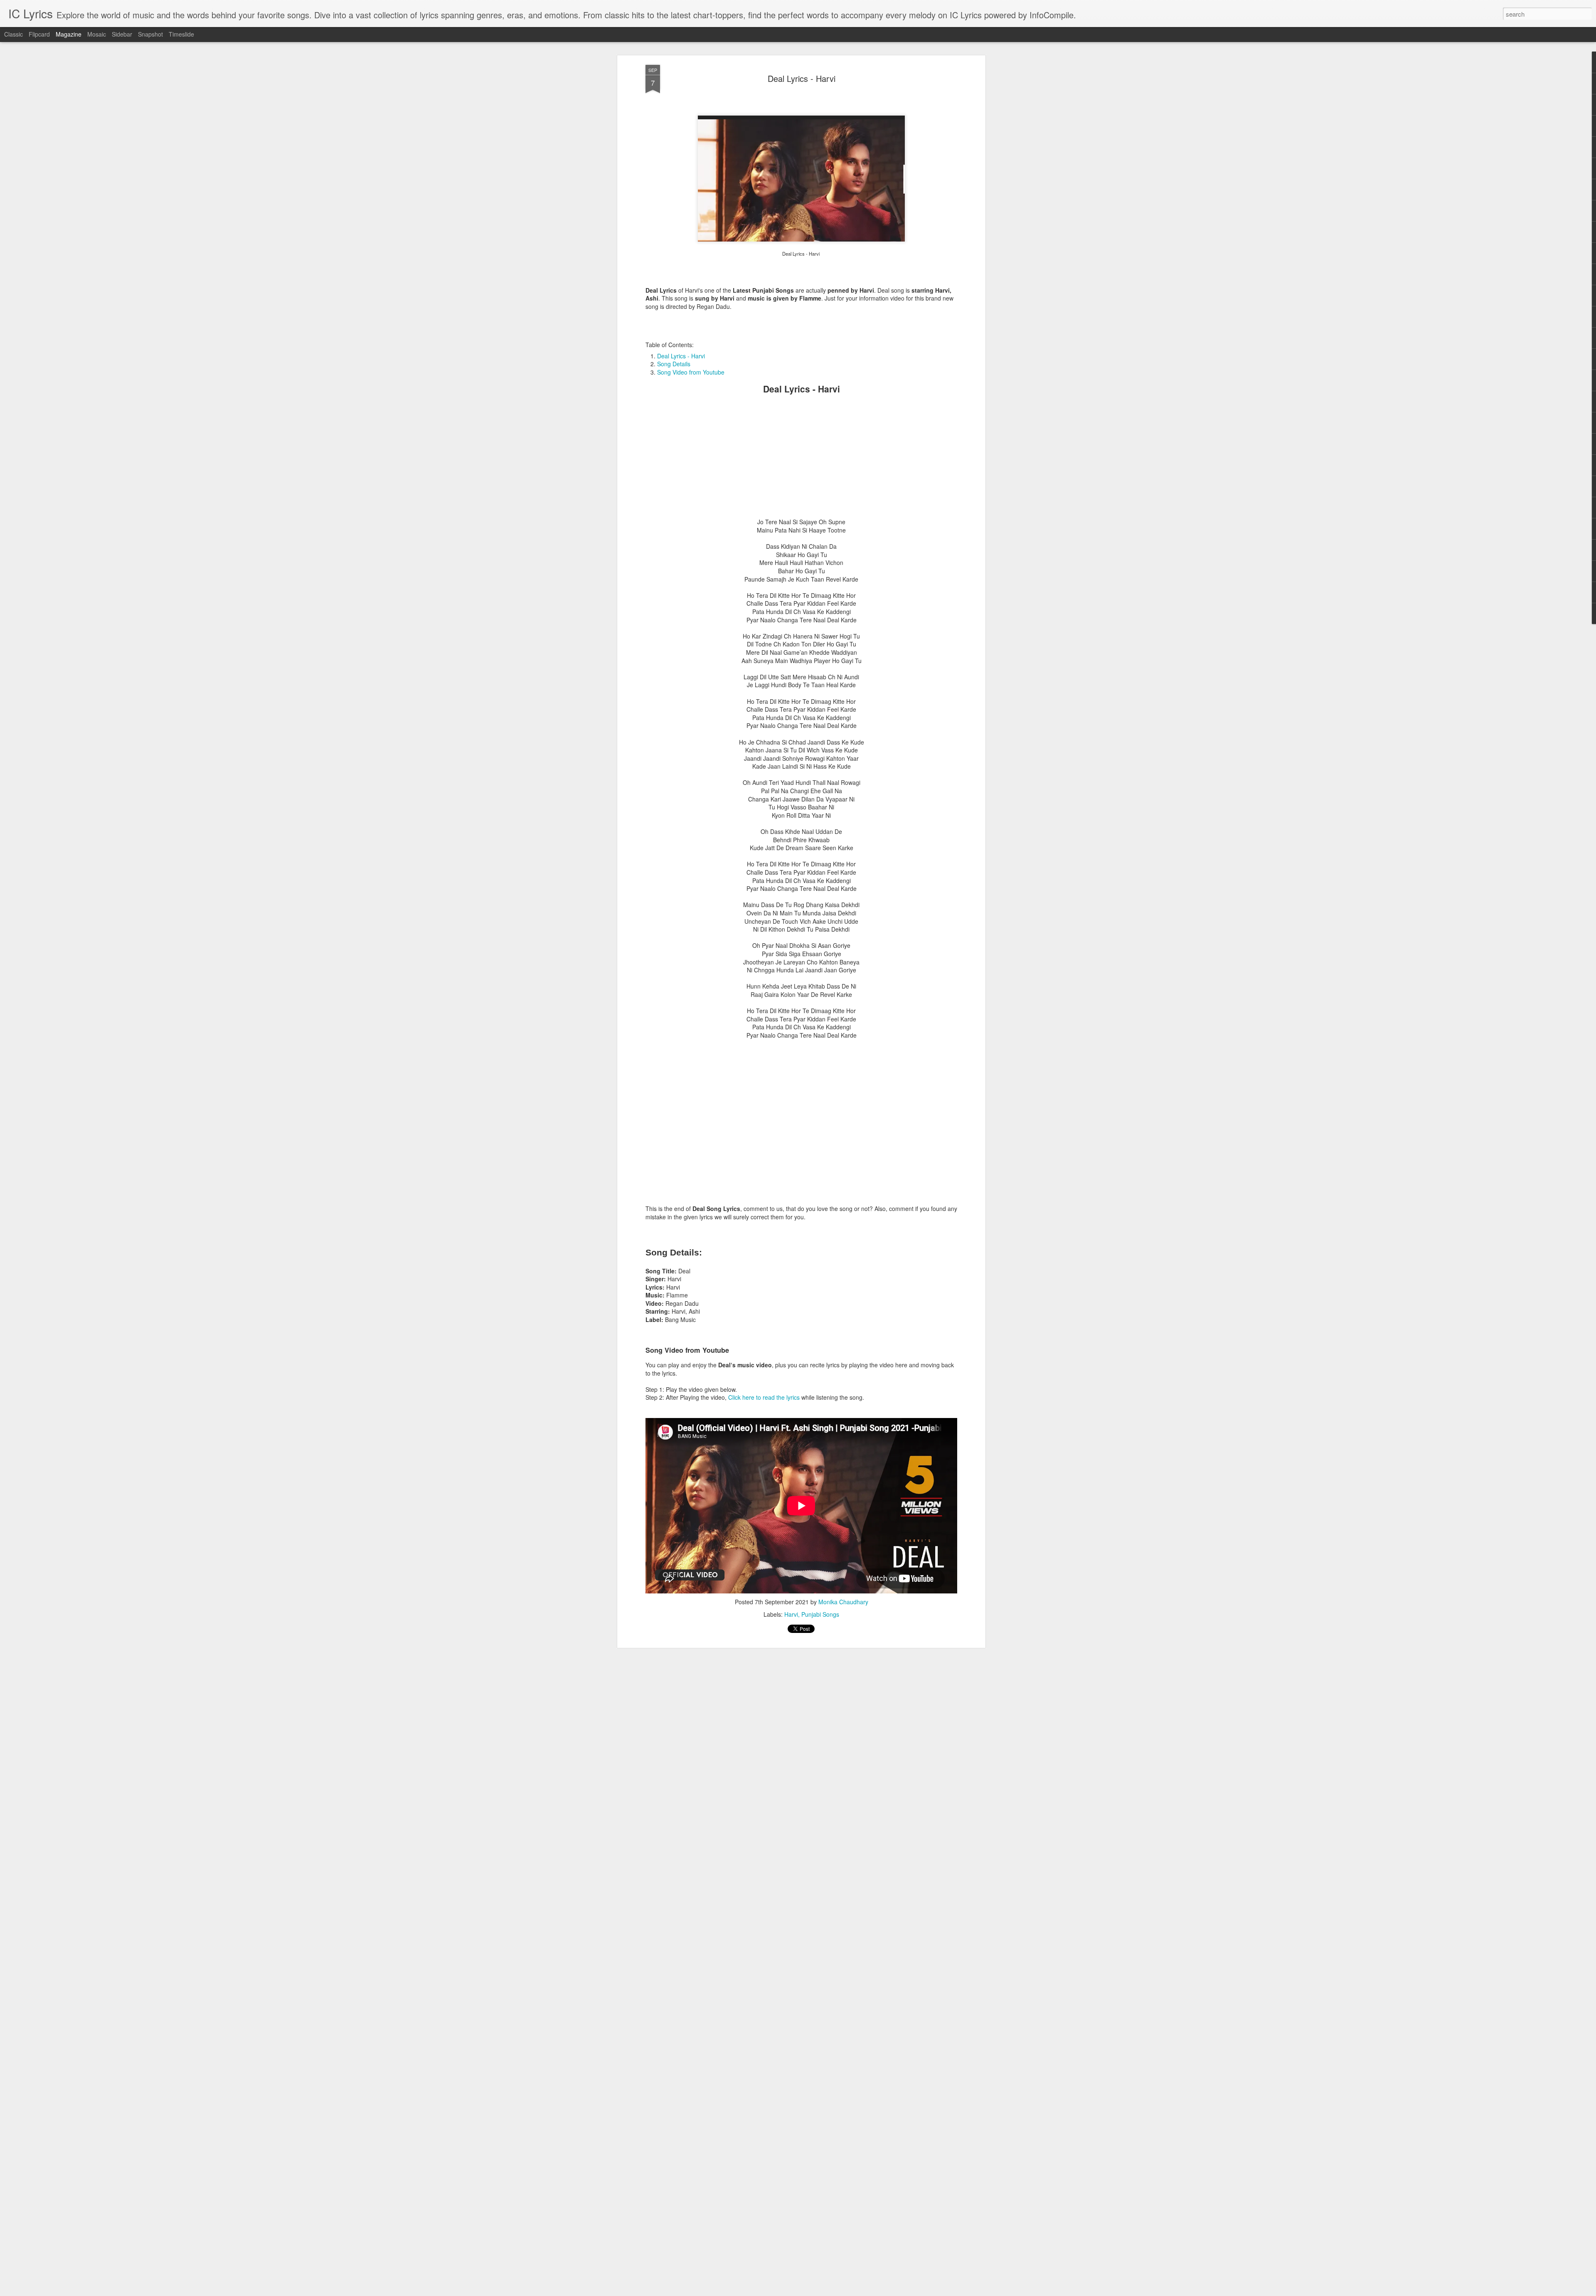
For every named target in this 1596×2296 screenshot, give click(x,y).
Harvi (791, 1614)
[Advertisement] (801, 460)
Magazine (69, 34)
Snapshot (150, 34)
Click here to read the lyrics (764, 1397)
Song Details (674, 364)
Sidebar (122, 34)
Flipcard (39, 34)
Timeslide (181, 34)
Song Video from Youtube (691, 372)
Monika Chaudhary (843, 1602)
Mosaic (97, 34)
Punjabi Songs (820, 1614)
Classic (14, 34)
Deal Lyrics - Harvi (802, 78)
